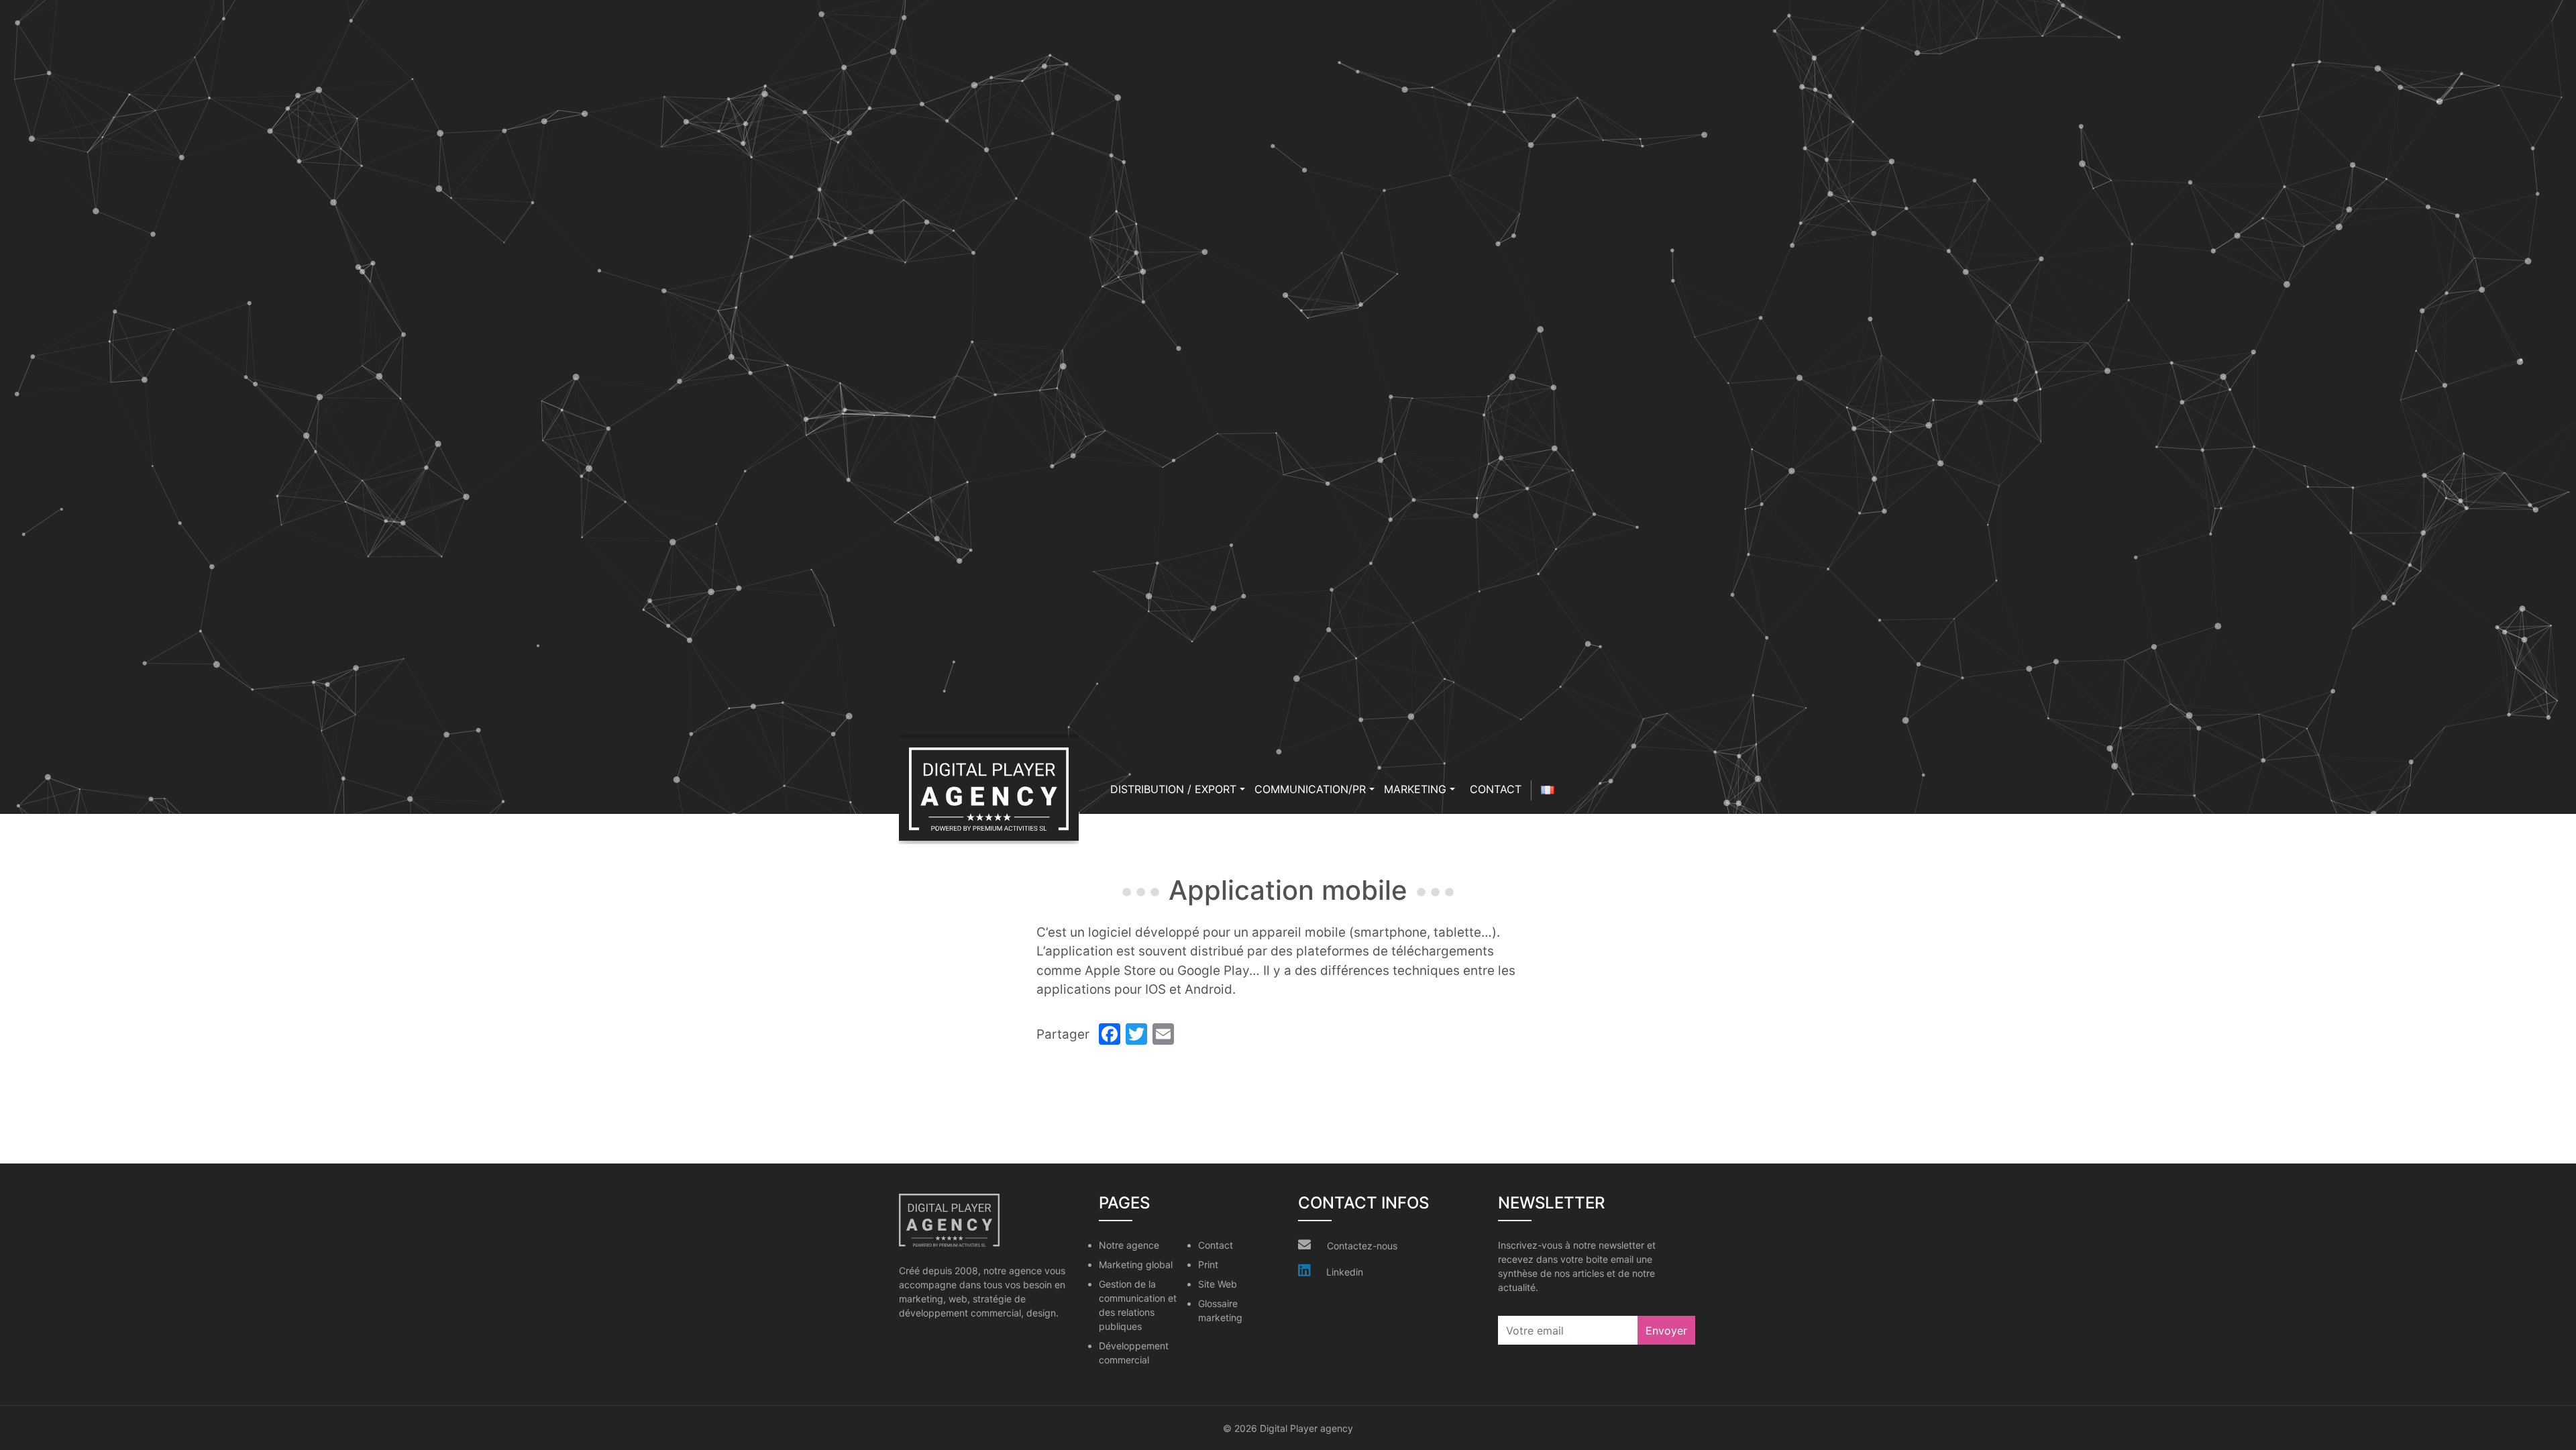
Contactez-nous (1362, 1246)
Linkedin (1345, 1272)
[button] (1242, 789)
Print (1208, 1264)
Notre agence (1129, 1245)
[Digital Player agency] (989, 789)
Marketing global (1136, 1264)
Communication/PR (1310, 789)
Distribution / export (1173, 789)
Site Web (1218, 1284)
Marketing (1415, 789)
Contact (1496, 789)
